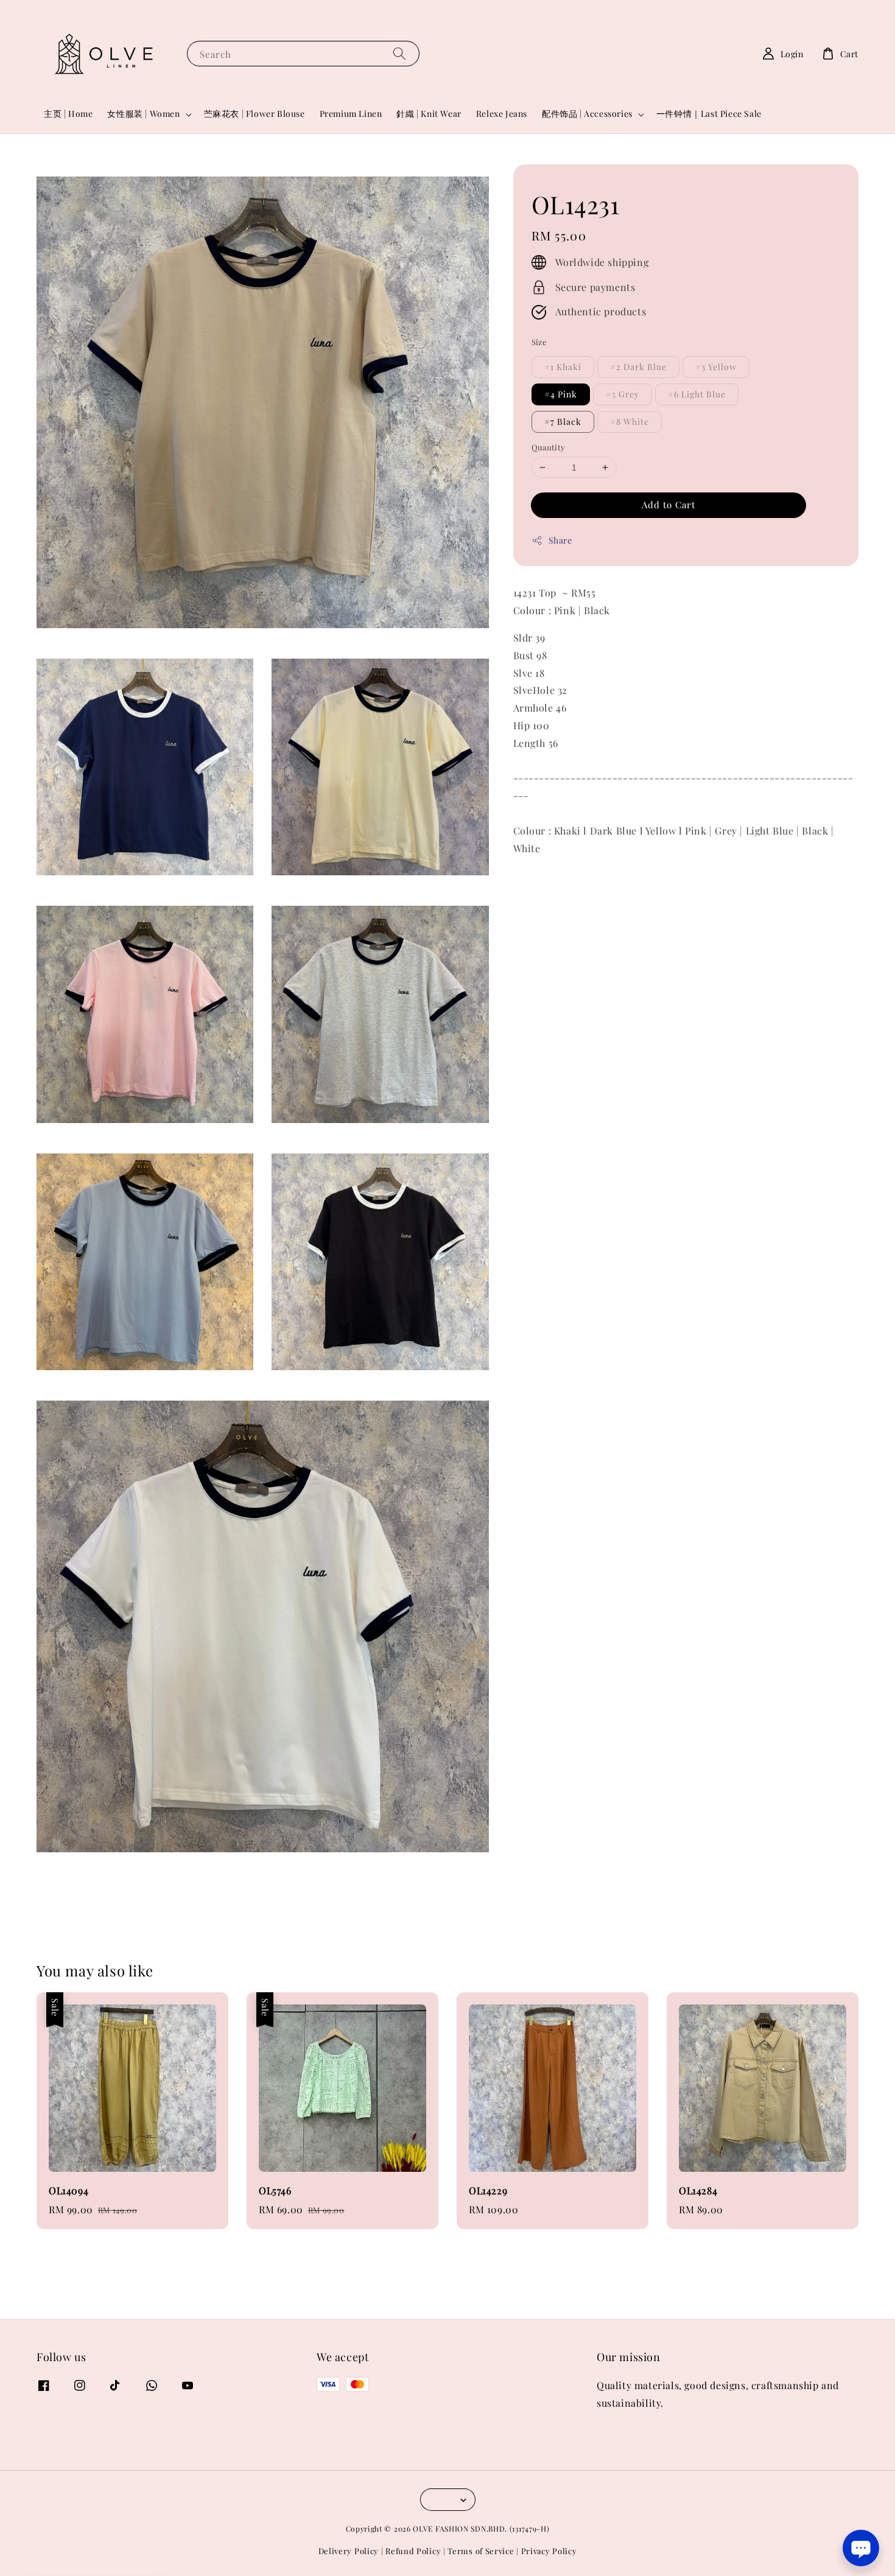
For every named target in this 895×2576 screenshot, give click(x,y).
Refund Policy (413, 2551)
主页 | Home (68, 114)
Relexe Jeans (502, 114)
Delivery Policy (349, 2551)
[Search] (399, 53)
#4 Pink (561, 394)
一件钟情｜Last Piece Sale (709, 114)
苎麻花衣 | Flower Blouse (254, 114)
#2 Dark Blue (638, 367)
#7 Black (563, 422)
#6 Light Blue (697, 394)
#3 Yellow (716, 367)
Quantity (549, 447)
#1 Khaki (563, 367)
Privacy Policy (549, 2551)
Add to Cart (669, 505)
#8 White (630, 422)
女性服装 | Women (143, 114)
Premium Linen (351, 114)
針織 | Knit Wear (429, 114)
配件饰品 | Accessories (587, 114)
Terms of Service (481, 2551)
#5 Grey (623, 394)
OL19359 (75, 2559)
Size (539, 342)
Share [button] (560, 540)
